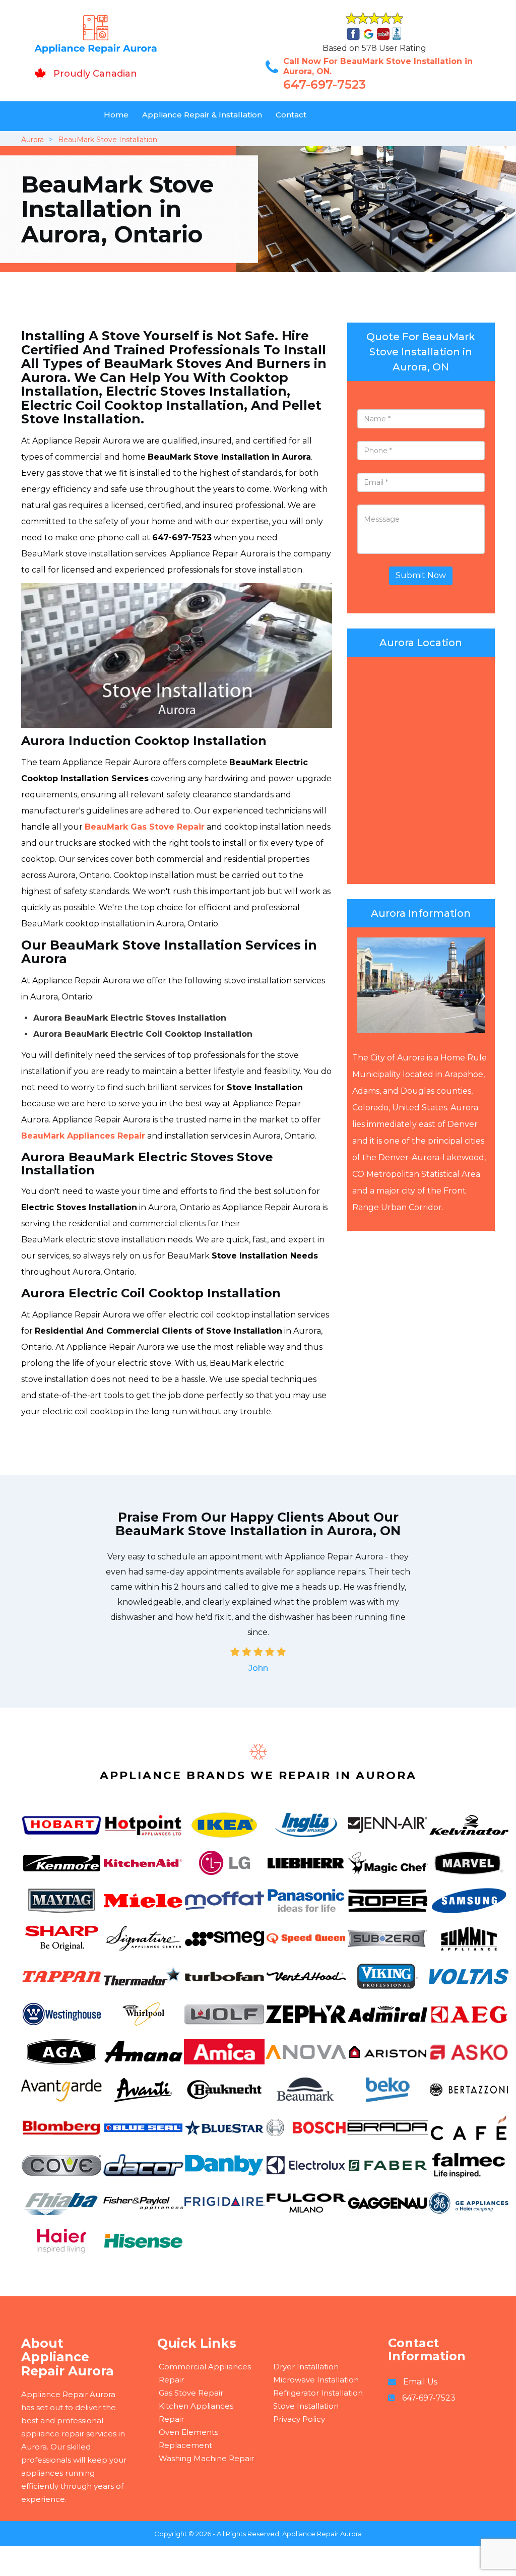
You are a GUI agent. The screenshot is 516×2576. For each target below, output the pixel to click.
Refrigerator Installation (318, 2393)
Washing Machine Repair (206, 2458)
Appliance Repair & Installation (202, 115)
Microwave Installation (316, 2380)
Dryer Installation (306, 2367)
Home (116, 115)
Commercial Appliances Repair (205, 2373)
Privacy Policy (299, 2419)
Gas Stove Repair (191, 2393)
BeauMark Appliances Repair (83, 1136)
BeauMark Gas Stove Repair (145, 827)
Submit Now (421, 575)
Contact (291, 115)
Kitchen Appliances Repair (196, 2412)
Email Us (420, 2382)
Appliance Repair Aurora (322, 2534)
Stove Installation (306, 2406)
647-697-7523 (325, 84)
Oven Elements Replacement (188, 2439)
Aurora (33, 140)
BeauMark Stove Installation (108, 140)
